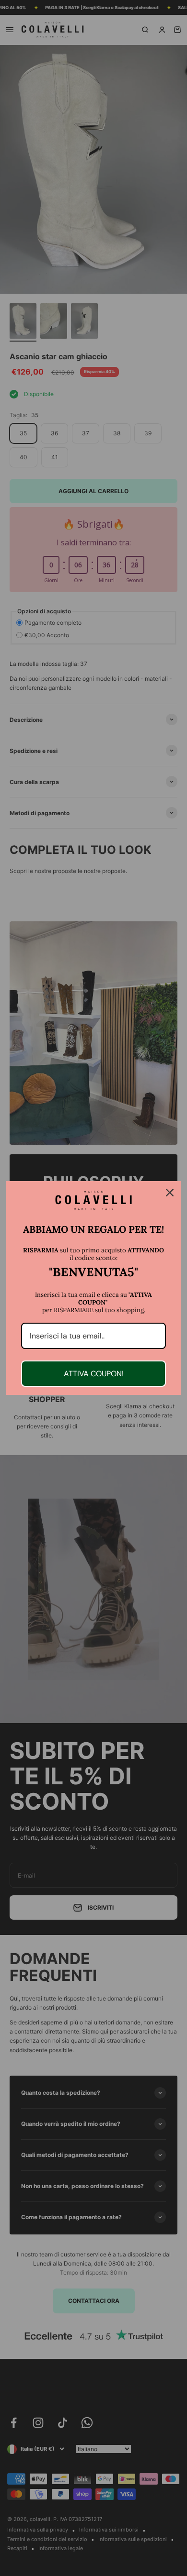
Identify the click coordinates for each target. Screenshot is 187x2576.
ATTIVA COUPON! (94, 1374)
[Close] (170, 1193)
